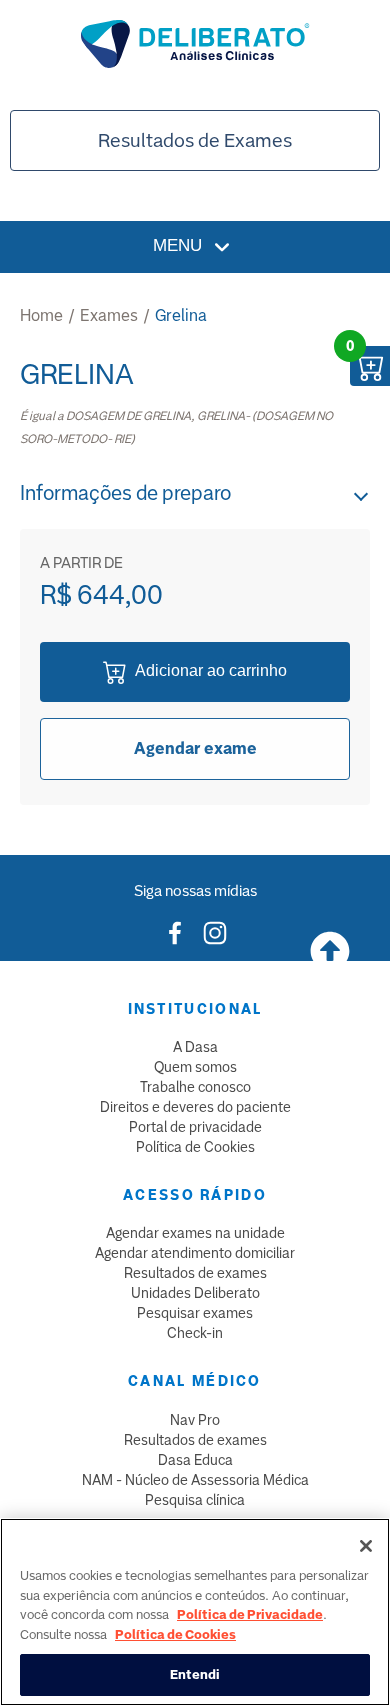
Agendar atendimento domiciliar (195, 1253)
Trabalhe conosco (195, 1087)
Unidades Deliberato (195, 1293)
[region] (195, 1612)
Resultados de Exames (195, 140)
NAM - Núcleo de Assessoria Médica (195, 1480)
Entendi (195, 1674)
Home (41, 315)
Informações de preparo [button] (125, 493)
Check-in (195, 1333)
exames (109, 315)
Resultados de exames (195, 1273)
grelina (181, 315)
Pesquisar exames (195, 1313)
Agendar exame (195, 748)
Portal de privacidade (195, 1127)
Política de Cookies (195, 1147)
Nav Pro (195, 1420)
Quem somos (195, 1067)
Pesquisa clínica (195, 1500)
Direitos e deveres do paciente (195, 1107)
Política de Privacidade (250, 1614)
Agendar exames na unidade (195, 1233)
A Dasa (195, 1047)
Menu (180, 245)
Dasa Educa (195, 1460)
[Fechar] (366, 1546)
